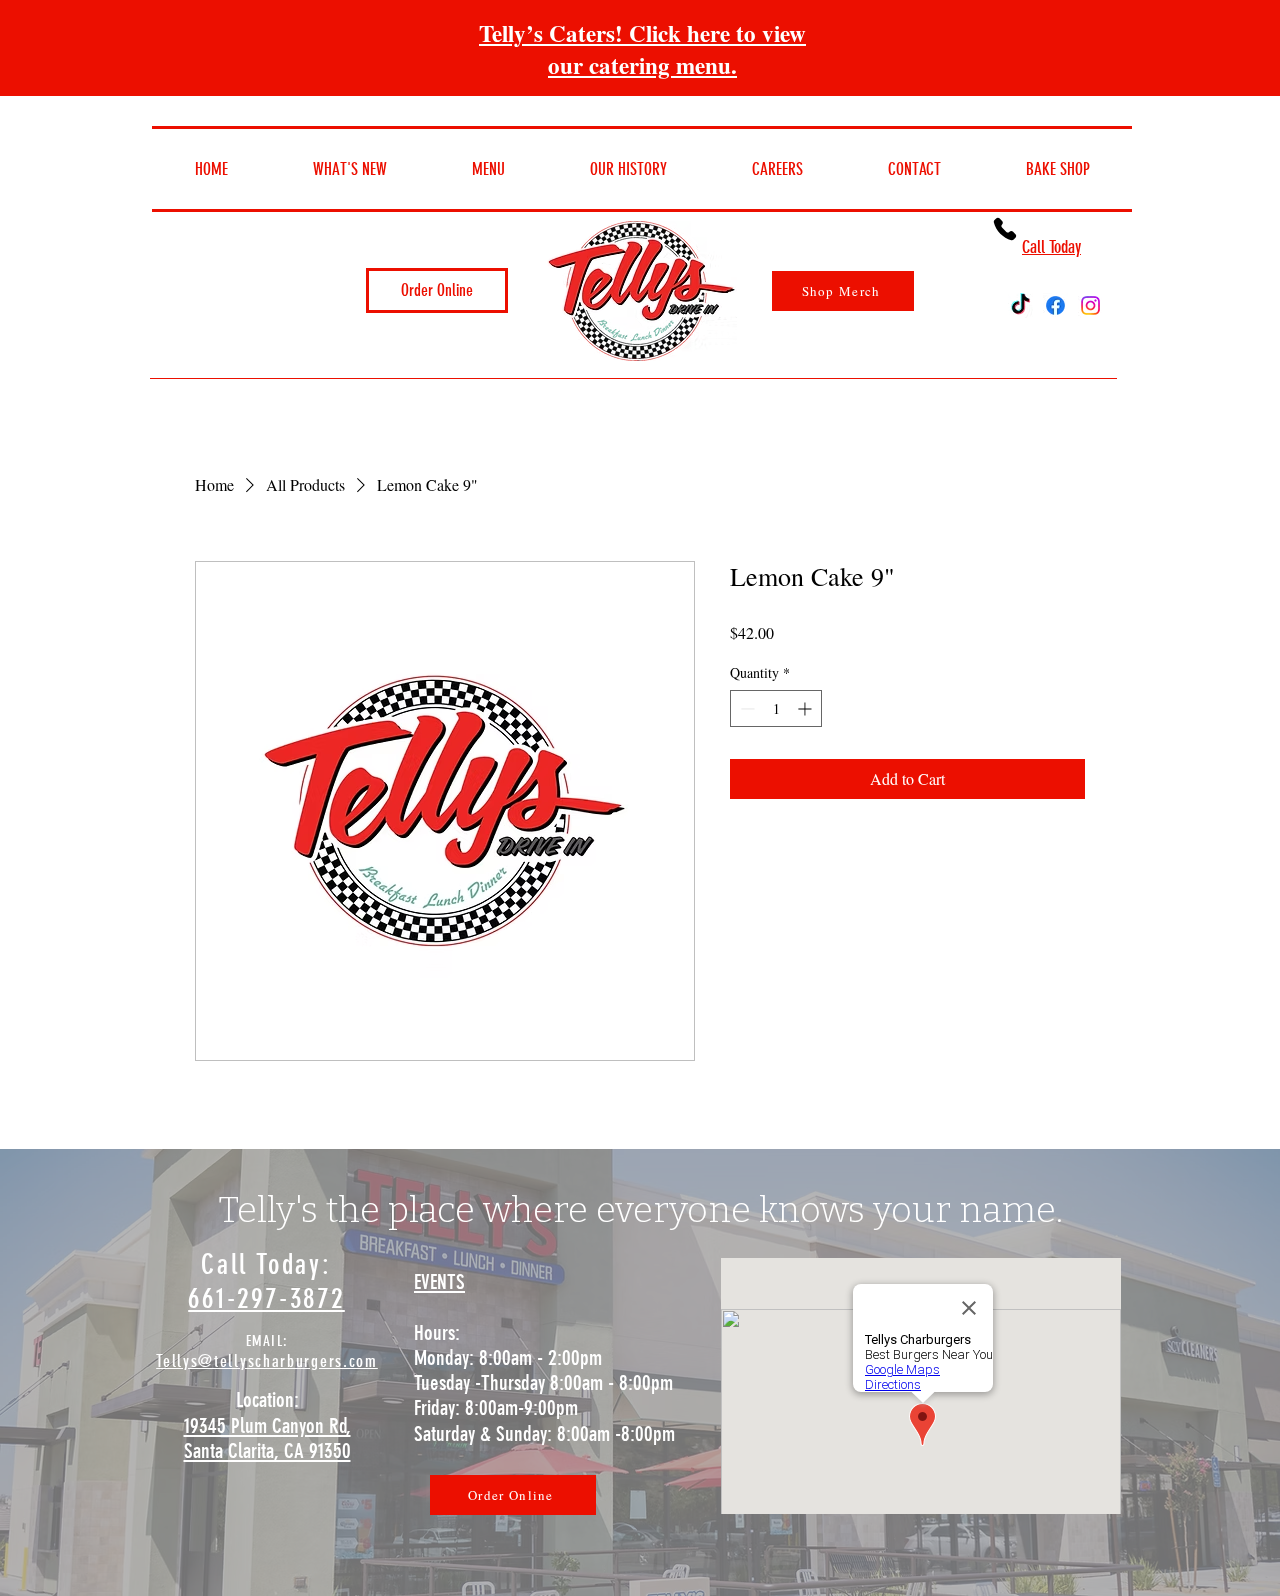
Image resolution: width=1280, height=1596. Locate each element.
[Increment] (806, 708)
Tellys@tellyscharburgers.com (267, 1361)
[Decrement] (745, 708)
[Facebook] (1055, 305)
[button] (488, 169)
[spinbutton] (776, 708)
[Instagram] (1090, 305)
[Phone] (1004, 228)
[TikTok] (1020, 305)
